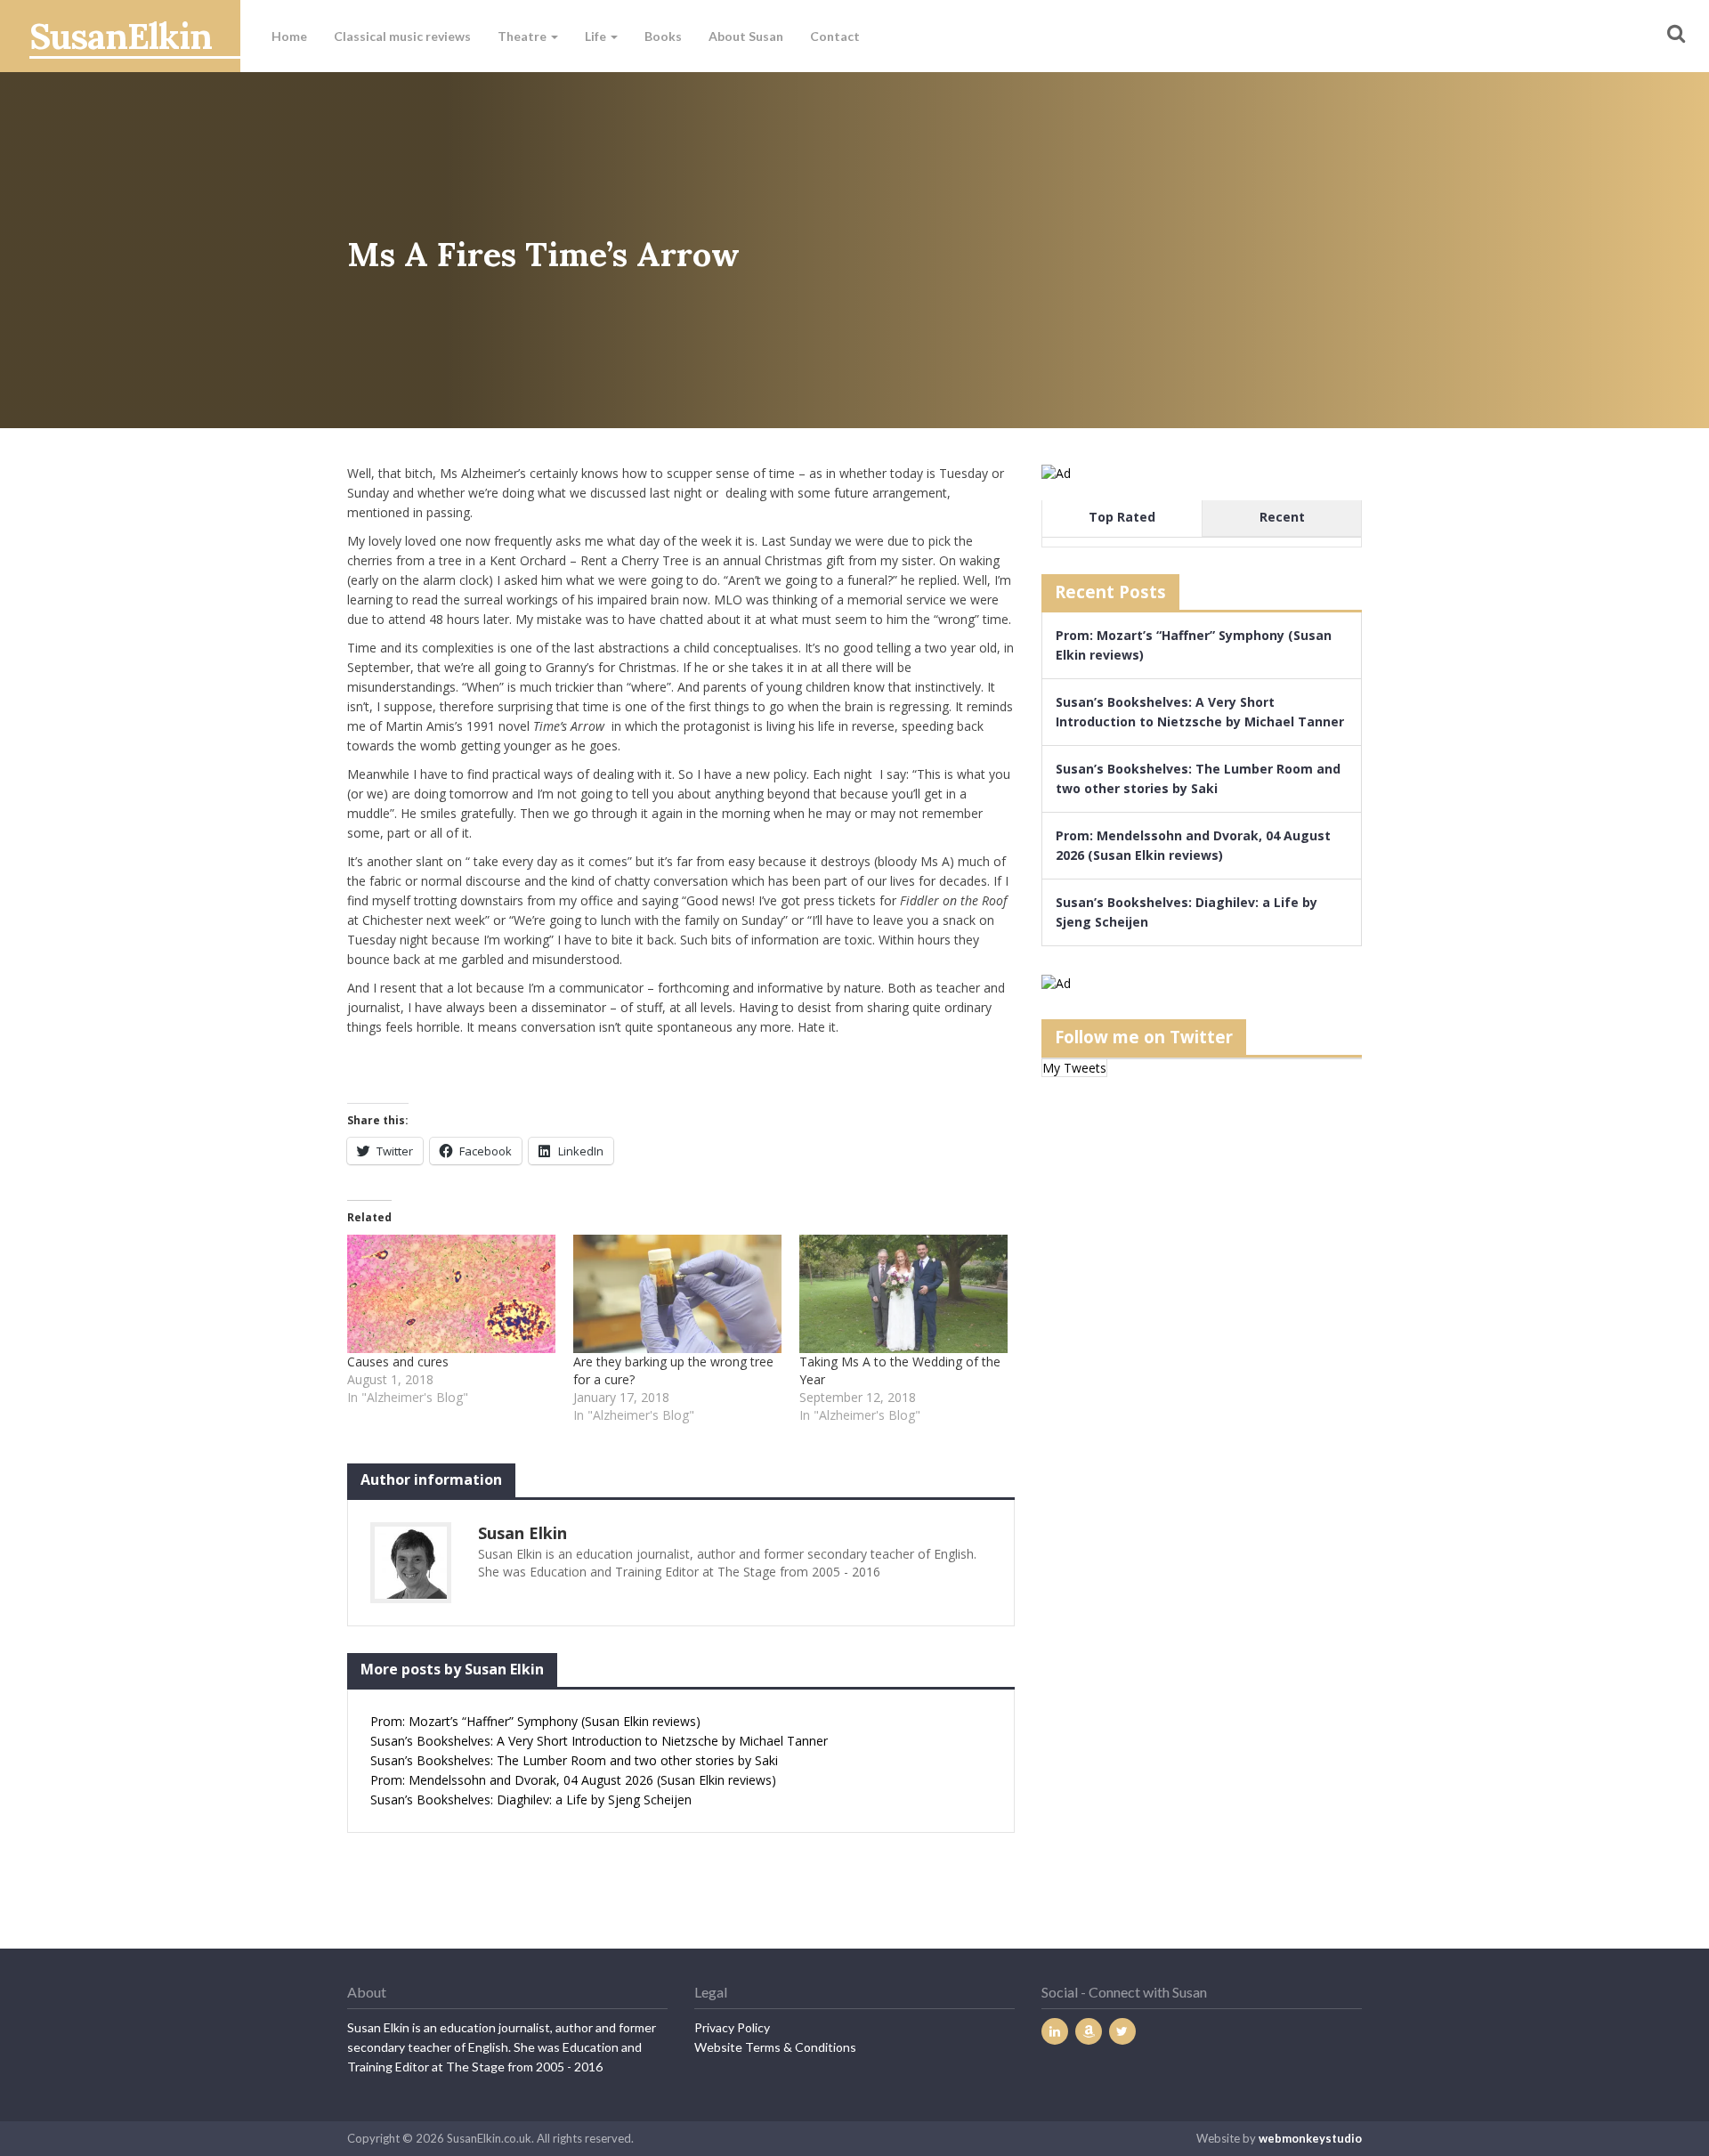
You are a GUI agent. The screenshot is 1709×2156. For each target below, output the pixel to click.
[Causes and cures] (451, 1294)
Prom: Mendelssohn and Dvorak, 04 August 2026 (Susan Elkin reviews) (573, 1780)
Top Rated (1122, 517)
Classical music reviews (402, 36)
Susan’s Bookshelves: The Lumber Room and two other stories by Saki (574, 1760)
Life (597, 36)
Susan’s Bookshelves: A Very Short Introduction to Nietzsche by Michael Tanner (599, 1741)
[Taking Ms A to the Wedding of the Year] (903, 1294)
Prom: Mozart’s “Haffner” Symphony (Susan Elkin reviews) (535, 1721)
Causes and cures (398, 1362)
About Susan (746, 36)
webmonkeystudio (1310, 2138)
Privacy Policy (732, 2027)
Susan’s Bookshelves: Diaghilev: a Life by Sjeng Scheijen (531, 1799)
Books (663, 36)
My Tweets (1074, 1068)
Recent (1282, 517)
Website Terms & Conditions (775, 2047)
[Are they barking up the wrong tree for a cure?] (677, 1294)
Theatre (523, 36)
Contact (835, 36)
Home (289, 36)
